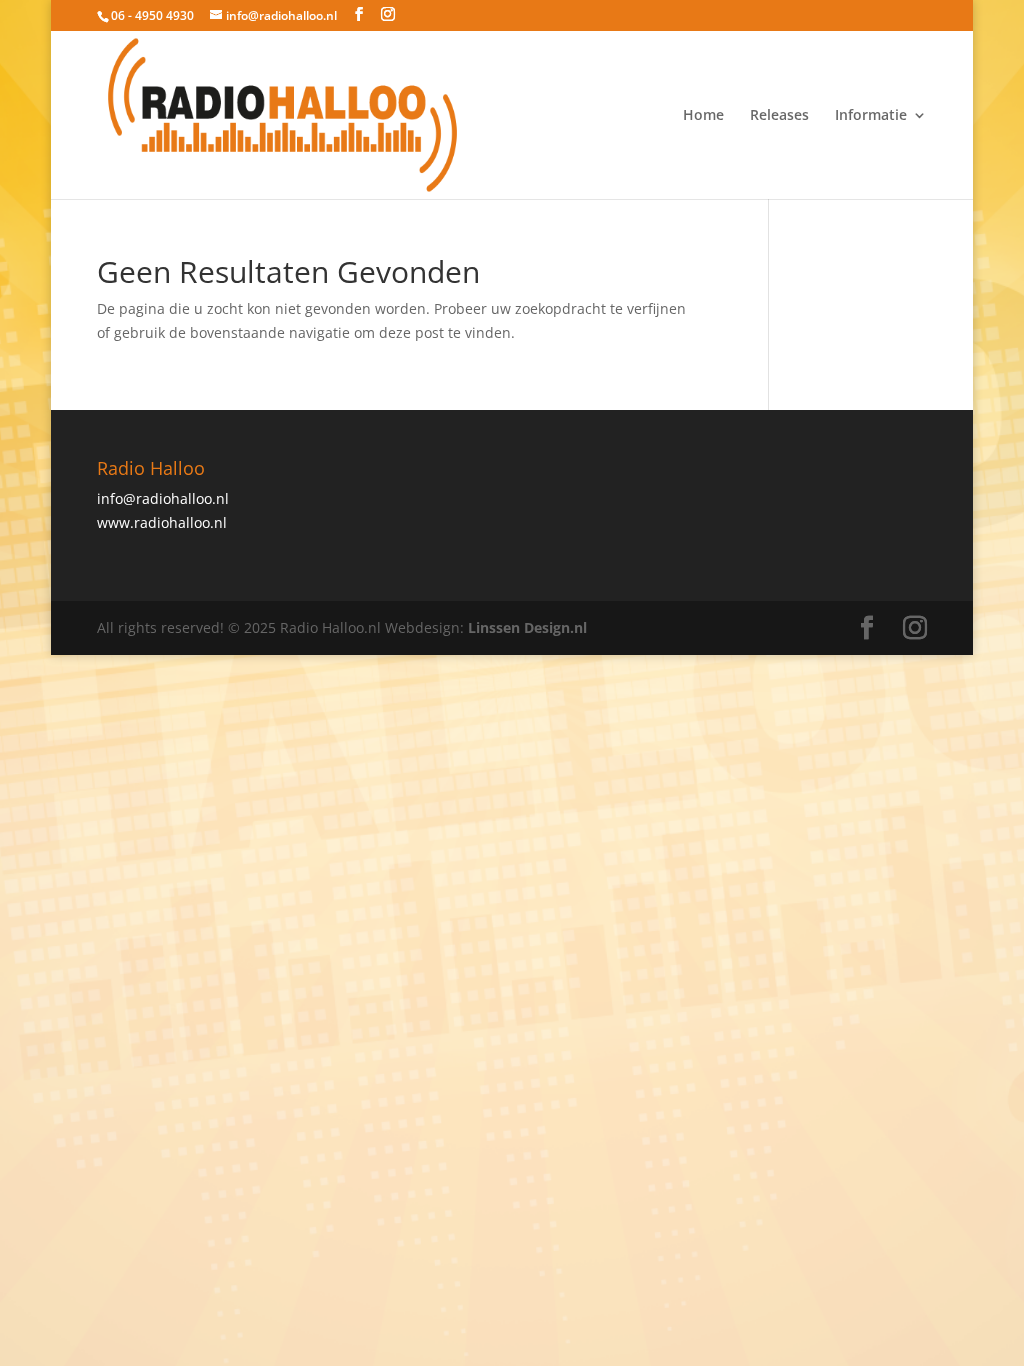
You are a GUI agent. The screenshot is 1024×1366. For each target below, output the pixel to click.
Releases (779, 116)
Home (703, 116)
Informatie (871, 116)
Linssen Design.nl (527, 627)
